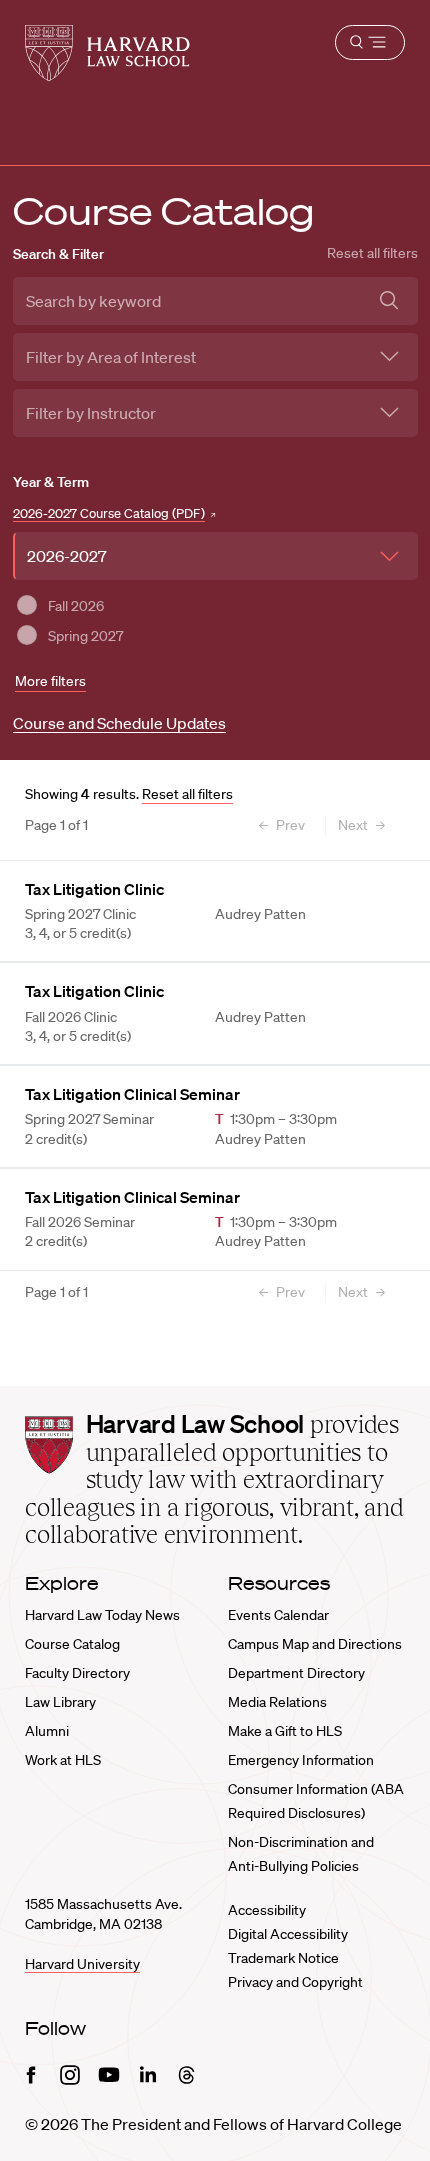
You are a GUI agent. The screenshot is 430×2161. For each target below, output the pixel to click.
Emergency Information (301, 1760)
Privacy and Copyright (295, 1982)
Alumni (47, 1731)
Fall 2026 (76, 606)
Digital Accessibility (288, 1934)
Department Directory (296, 1673)
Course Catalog (72, 1644)
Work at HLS (63, 1760)
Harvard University (82, 1964)
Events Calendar (278, 1615)
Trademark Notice (283, 1958)
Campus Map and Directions (315, 1644)
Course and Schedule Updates (119, 723)
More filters (50, 681)
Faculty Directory (77, 1673)
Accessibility (267, 1910)
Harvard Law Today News (102, 1615)
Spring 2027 (85, 636)
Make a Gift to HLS (285, 1731)
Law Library (60, 1702)
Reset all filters (372, 253)
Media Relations (277, 1702)
